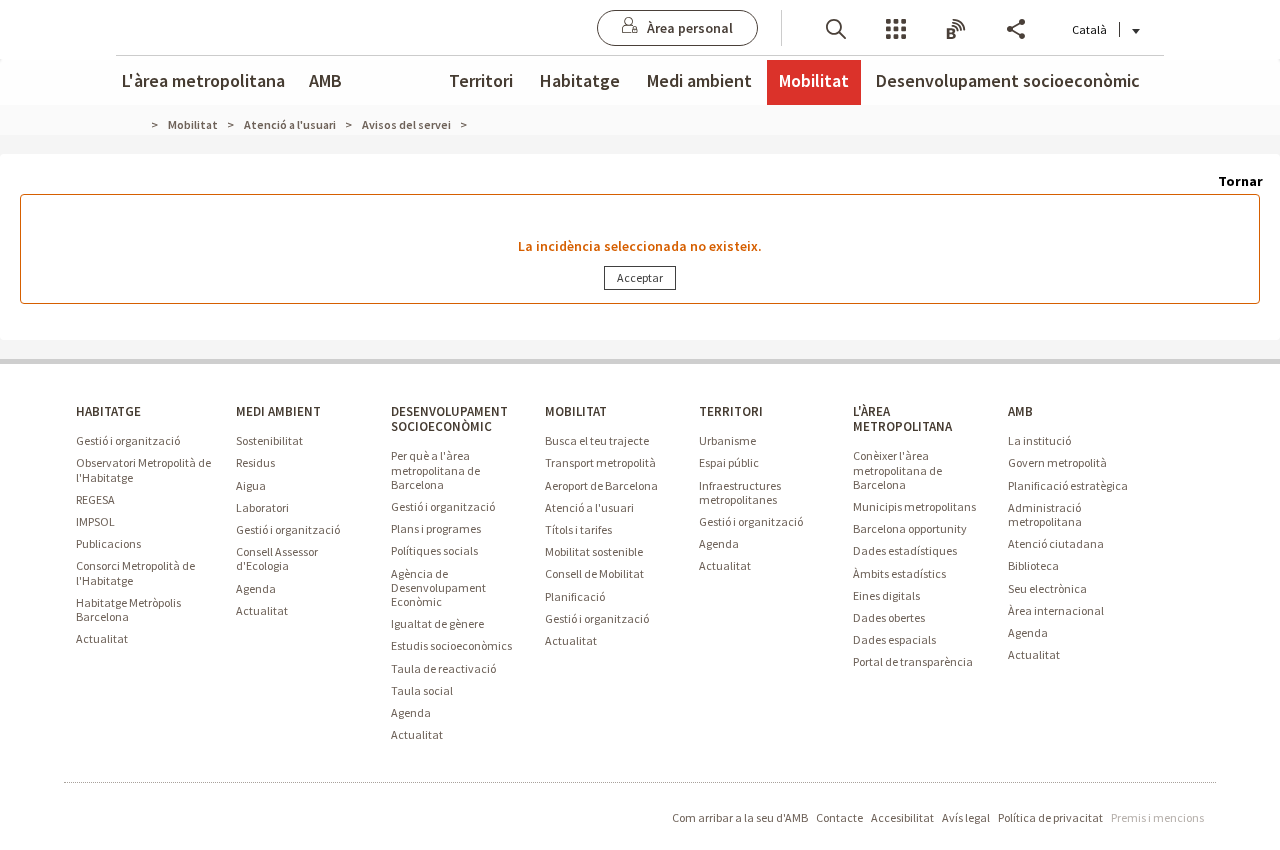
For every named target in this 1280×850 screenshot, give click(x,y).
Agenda (256, 588)
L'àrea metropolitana (203, 80)
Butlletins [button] (956, 27)
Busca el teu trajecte (597, 440)
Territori (481, 80)
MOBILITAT (576, 411)
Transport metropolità (600, 462)
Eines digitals (886, 595)
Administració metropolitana (1045, 514)
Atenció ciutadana (1056, 543)
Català (1089, 29)
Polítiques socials (434, 550)
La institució (1039, 440)
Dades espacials (894, 639)
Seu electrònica (1047, 588)
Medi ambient (699, 80)
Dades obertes (889, 617)
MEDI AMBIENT (278, 411)
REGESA (95, 499)
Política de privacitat (1050, 817)
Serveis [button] (896, 27)
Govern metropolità (1057, 462)
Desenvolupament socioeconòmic (1008, 80)
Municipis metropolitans (914, 506)
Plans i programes (436, 528)
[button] (836, 27)
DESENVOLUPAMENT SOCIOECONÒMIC (449, 419)
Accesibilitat (902, 817)
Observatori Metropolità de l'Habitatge (143, 469)
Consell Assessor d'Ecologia (277, 558)
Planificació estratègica (1068, 485)
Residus (255, 462)
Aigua (251, 485)
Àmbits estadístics (899, 573)
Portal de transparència (913, 661)
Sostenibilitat (269, 440)
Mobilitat (814, 80)
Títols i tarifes (578, 529)
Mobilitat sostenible (594, 551)
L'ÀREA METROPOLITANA (902, 419)
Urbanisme (727, 440)
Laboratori (262, 507)
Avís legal (966, 817)
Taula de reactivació (443, 668)
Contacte (839, 817)
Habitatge (580, 80)
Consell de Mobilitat (594, 573)
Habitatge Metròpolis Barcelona (128, 609)
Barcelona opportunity (910, 528)
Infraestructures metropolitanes (740, 492)
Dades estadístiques (905, 550)
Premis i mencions (1157, 817)
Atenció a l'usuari (589, 507)
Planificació (575, 596)
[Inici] (143, 124)
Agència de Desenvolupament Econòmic (438, 587)
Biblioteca (1033, 565)
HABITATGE (108, 411)
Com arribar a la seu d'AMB (740, 817)
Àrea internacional (1056, 610)
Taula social (422, 690)
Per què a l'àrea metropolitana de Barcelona (435, 469)
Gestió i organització (128, 440)
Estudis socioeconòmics (451, 645)
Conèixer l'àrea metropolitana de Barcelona (897, 469)
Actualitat (102, 638)
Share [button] (1016, 27)
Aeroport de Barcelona (601, 485)
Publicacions (108, 543)
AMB (325, 80)
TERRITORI (731, 411)
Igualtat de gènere (437, 623)
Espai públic (729, 462)
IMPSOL (95, 521)
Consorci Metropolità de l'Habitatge (135, 572)
